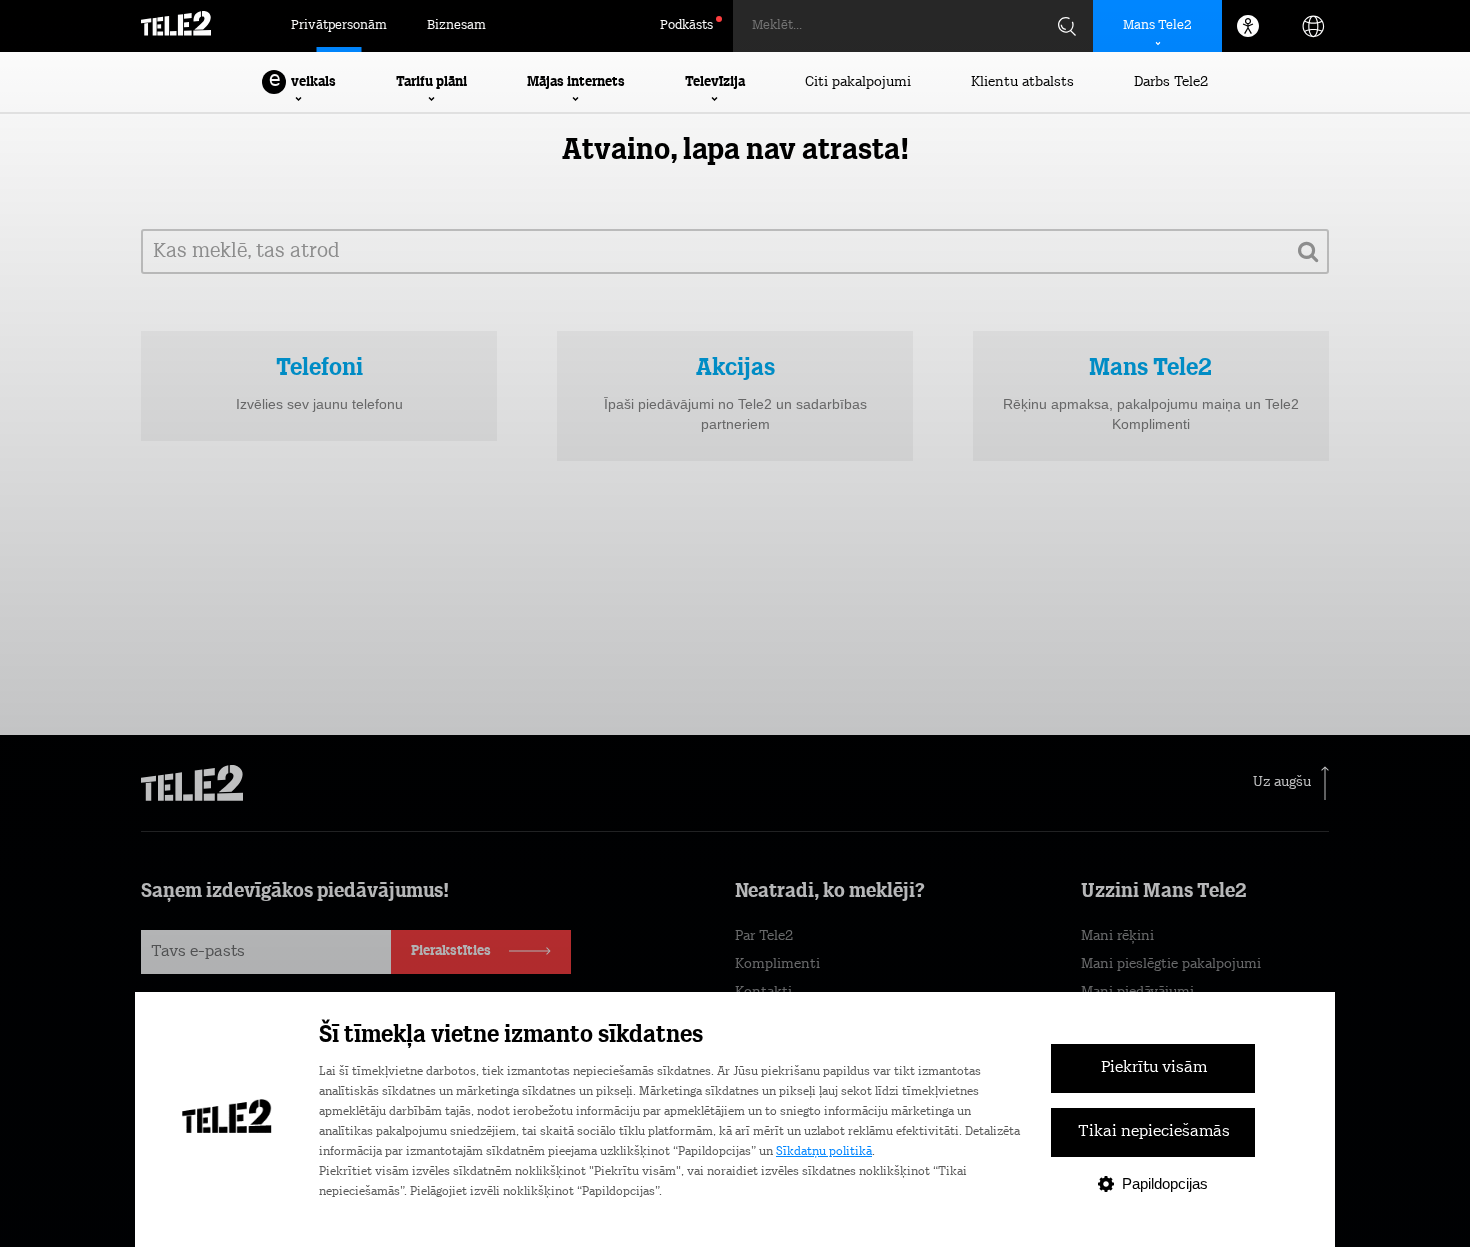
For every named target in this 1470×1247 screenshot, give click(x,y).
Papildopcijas (1165, 1183)
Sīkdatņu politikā (824, 1152)
